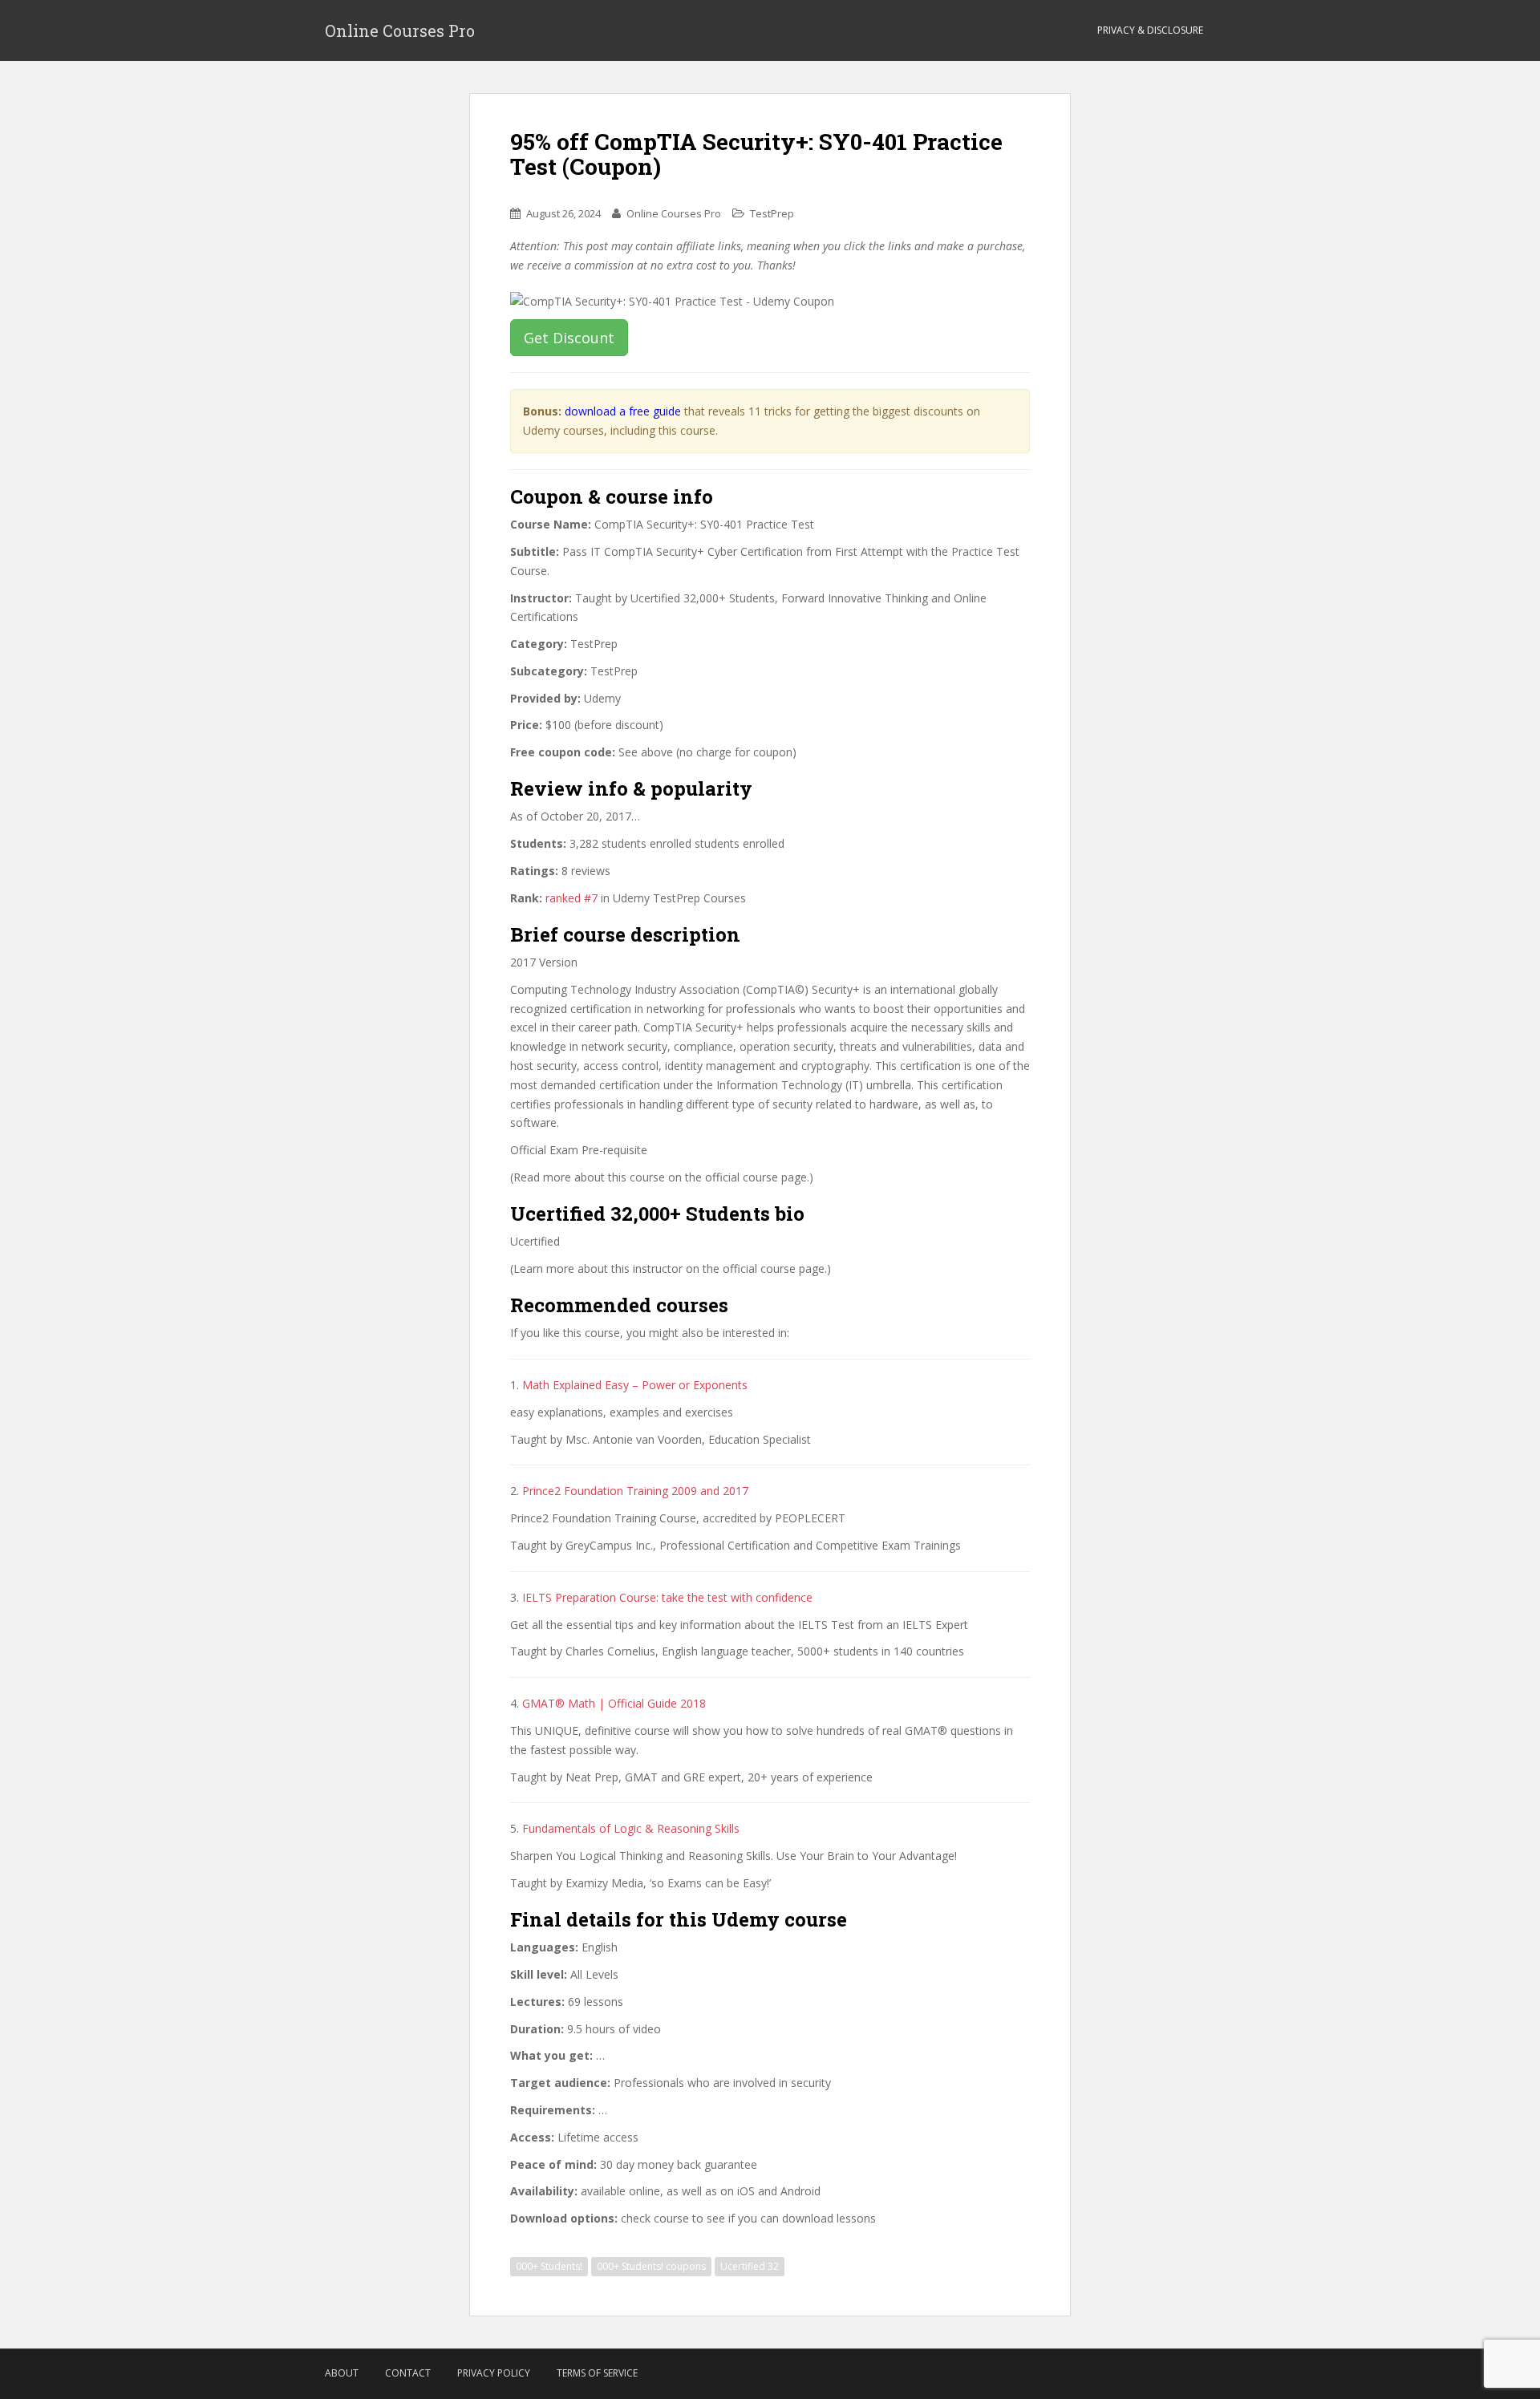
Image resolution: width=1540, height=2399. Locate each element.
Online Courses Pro (400, 30)
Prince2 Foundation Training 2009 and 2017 (635, 1491)
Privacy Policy (494, 2373)
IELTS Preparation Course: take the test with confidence (667, 1597)
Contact (408, 2373)
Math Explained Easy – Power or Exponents (635, 1385)
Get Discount (569, 338)
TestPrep (772, 213)
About (342, 2373)
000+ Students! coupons (651, 2266)
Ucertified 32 (750, 2266)
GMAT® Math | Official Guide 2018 (614, 1703)
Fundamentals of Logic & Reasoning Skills (631, 1828)
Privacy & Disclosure (1150, 30)
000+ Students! (549, 2266)
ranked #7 (571, 898)
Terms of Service (597, 2373)
